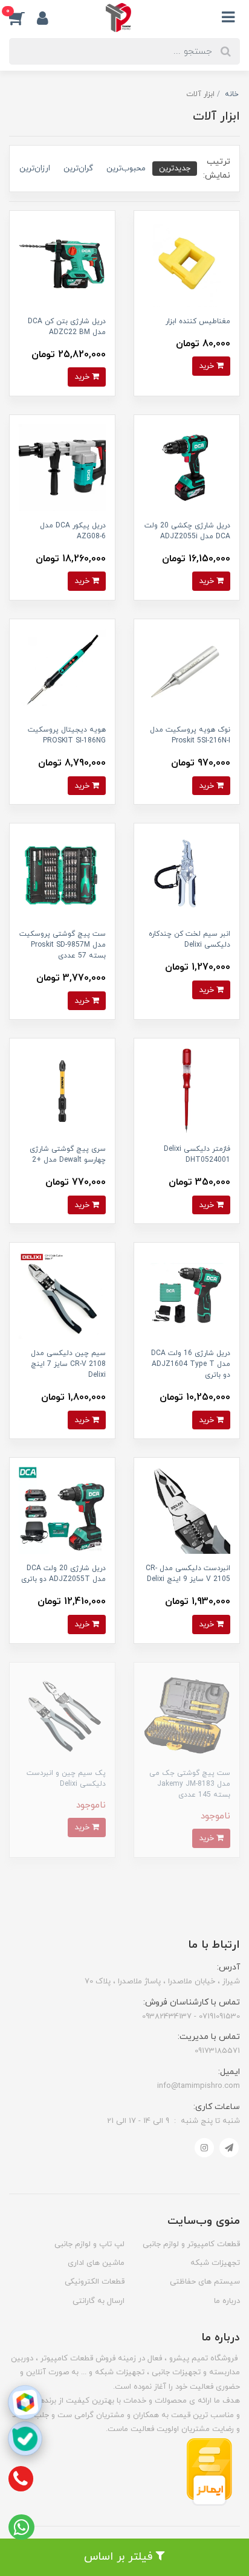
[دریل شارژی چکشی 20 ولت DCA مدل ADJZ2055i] (187, 467)
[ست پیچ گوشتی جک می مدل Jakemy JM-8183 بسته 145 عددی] (187, 1714)
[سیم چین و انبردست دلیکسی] (62, 1714)
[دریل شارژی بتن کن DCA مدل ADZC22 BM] (62, 262)
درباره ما (227, 2301)
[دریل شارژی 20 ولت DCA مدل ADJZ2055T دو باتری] (62, 1510)
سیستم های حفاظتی (205, 2282)
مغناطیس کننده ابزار (198, 321)
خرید (208, 366)
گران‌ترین (78, 168)
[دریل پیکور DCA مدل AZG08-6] (62, 467)
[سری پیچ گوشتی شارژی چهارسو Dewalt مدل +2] (62, 1091)
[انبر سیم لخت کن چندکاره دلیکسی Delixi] (187, 876)
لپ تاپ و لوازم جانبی (89, 2244)
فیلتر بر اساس (120, 2557)
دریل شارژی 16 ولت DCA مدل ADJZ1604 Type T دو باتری (191, 1364)
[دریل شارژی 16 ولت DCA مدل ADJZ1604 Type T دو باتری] (187, 1295)
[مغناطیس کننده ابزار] (187, 262)
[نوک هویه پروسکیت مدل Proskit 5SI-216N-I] (187, 671)
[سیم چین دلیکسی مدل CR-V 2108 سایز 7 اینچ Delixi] (62, 1295)
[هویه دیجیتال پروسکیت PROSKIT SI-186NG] (62, 671)
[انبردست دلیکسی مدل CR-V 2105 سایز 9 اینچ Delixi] (187, 1510)
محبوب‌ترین (126, 168)
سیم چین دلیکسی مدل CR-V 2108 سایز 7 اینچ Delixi (68, 1364)
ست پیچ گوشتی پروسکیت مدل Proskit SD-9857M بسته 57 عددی (63, 945)
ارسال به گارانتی (99, 2301)
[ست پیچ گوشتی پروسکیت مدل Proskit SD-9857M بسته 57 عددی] (62, 876)
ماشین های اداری (96, 2263)
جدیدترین (175, 168)
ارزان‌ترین (35, 168)
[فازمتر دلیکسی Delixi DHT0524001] (187, 1091)
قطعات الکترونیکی (95, 2282)
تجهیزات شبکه (215, 2263)
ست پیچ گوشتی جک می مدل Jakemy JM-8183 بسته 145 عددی (190, 1784)
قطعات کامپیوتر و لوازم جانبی (191, 2244)
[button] (23, 18)
